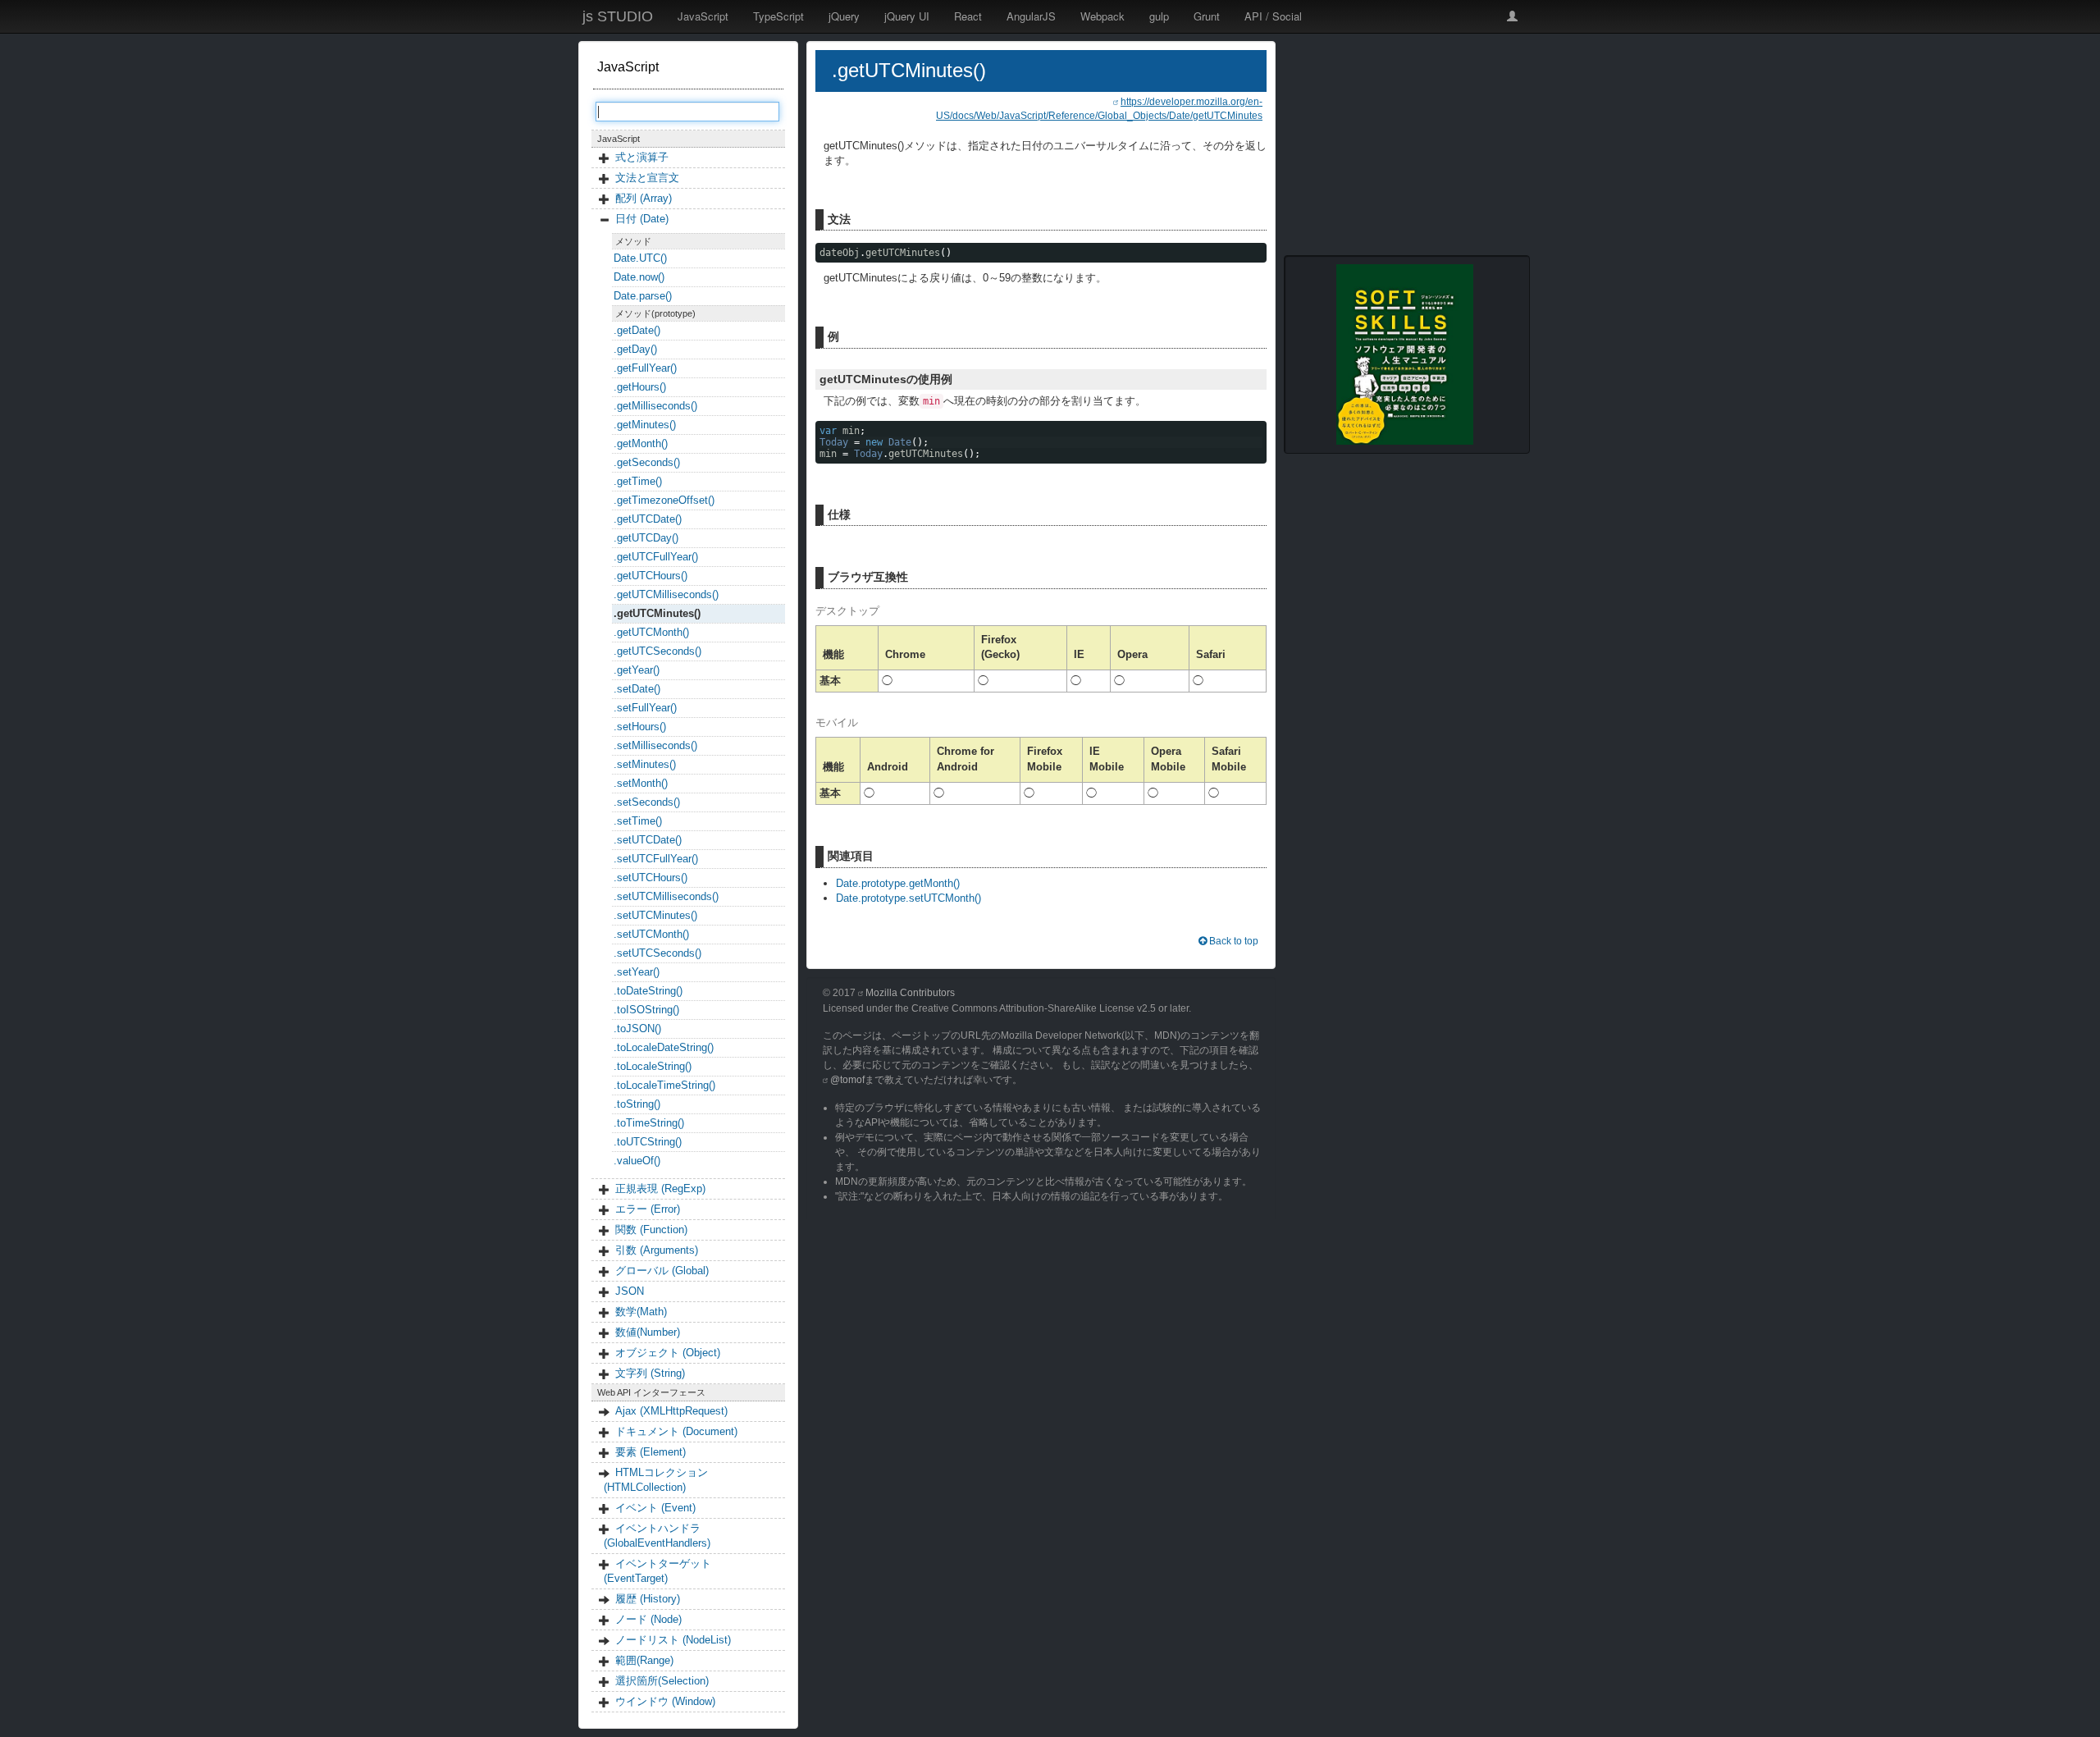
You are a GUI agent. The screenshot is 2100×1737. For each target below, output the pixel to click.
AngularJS (1031, 16)
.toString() (637, 1104)
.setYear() (637, 972)
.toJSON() (637, 1028)
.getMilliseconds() (655, 406)
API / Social (1273, 16)
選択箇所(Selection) (662, 1681)
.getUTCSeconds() (657, 651)
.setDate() (637, 689)
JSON (630, 1291)
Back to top (1233, 941)
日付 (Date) (642, 219)
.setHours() (640, 727)
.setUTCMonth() (651, 934)
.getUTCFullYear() (656, 557)
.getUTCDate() (648, 519)
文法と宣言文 (647, 178)
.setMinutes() (645, 764)
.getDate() (637, 330)
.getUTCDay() (646, 538)
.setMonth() (641, 783)
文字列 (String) (650, 1373)
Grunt (1207, 16)
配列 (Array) (644, 198)
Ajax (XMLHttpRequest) (671, 1411)
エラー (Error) (648, 1209)
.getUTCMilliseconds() (666, 594)
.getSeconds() (647, 462)
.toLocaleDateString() (664, 1047)
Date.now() (639, 277)
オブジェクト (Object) (668, 1353)
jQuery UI (907, 16)
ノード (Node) (648, 1619)
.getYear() (637, 670)
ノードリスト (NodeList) (673, 1640)
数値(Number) (648, 1332)
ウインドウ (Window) (665, 1701)
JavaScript (703, 16)
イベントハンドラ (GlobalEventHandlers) (657, 1536)
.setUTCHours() (651, 878)
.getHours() (640, 387)
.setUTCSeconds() (657, 953)
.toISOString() (646, 1010)
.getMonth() (641, 443)
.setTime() (638, 821)
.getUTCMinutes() (657, 613)
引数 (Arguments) (657, 1250)
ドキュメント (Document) (676, 1431)
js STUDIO (618, 16)
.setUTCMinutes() (655, 915)
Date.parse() (643, 296)
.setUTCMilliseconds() (666, 896)
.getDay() (635, 349)
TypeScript (778, 16)
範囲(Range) (644, 1660)
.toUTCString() (648, 1142)
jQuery (844, 16)
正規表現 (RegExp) (660, 1188)
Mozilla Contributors (910, 993)
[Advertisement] (1407, 144)
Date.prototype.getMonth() (898, 883)
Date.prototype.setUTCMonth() (908, 898)
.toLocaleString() (653, 1066)
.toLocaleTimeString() (664, 1085)
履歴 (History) (648, 1599)
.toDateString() (648, 991)
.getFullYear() (645, 368)
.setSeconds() (647, 802)
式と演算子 (642, 157)
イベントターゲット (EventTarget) (657, 1571)
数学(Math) (641, 1312)
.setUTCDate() (648, 840)
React (968, 16)
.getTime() (638, 481)
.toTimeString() (649, 1123)
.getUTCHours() (651, 576)
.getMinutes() (645, 425)
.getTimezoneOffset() (664, 500)
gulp (1159, 16)
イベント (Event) (655, 1508)
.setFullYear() (645, 708)
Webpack (1102, 16)
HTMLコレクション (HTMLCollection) (656, 1480)
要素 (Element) (651, 1452)
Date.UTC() (640, 258)
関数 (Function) (651, 1230)
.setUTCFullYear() (656, 859)
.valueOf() (637, 1161)
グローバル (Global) (662, 1271)
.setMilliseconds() (655, 745)
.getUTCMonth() (651, 632)
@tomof (847, 1080)
